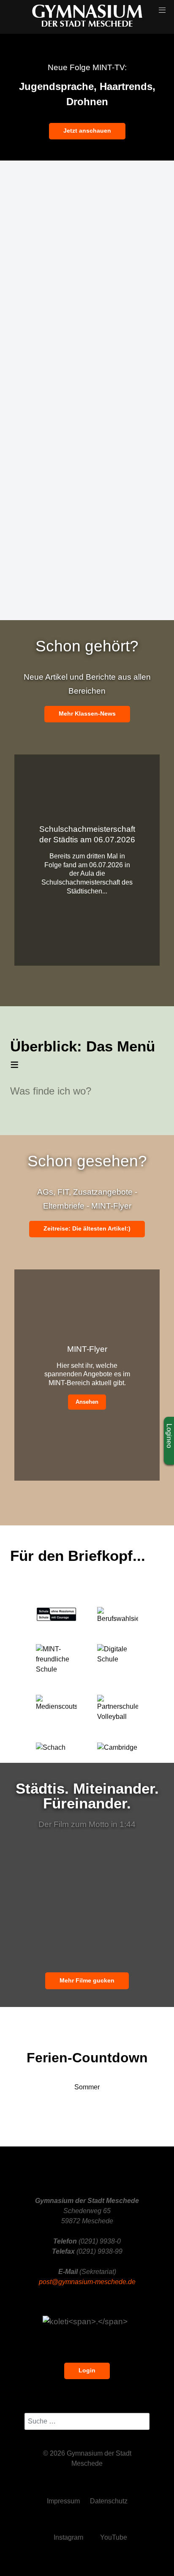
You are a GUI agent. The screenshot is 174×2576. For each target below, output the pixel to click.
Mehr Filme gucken (87, 1980)
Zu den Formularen (64, 445)
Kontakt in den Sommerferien (80, 227)
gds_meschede (58, 585)
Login (87, 2370)
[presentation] (27, 97)
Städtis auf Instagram (67, 528)
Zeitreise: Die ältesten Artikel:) (87, 1228)
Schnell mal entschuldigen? (77, 398)
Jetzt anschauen (87, 131)
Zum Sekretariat (58, 315)
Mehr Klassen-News (87, 713)
